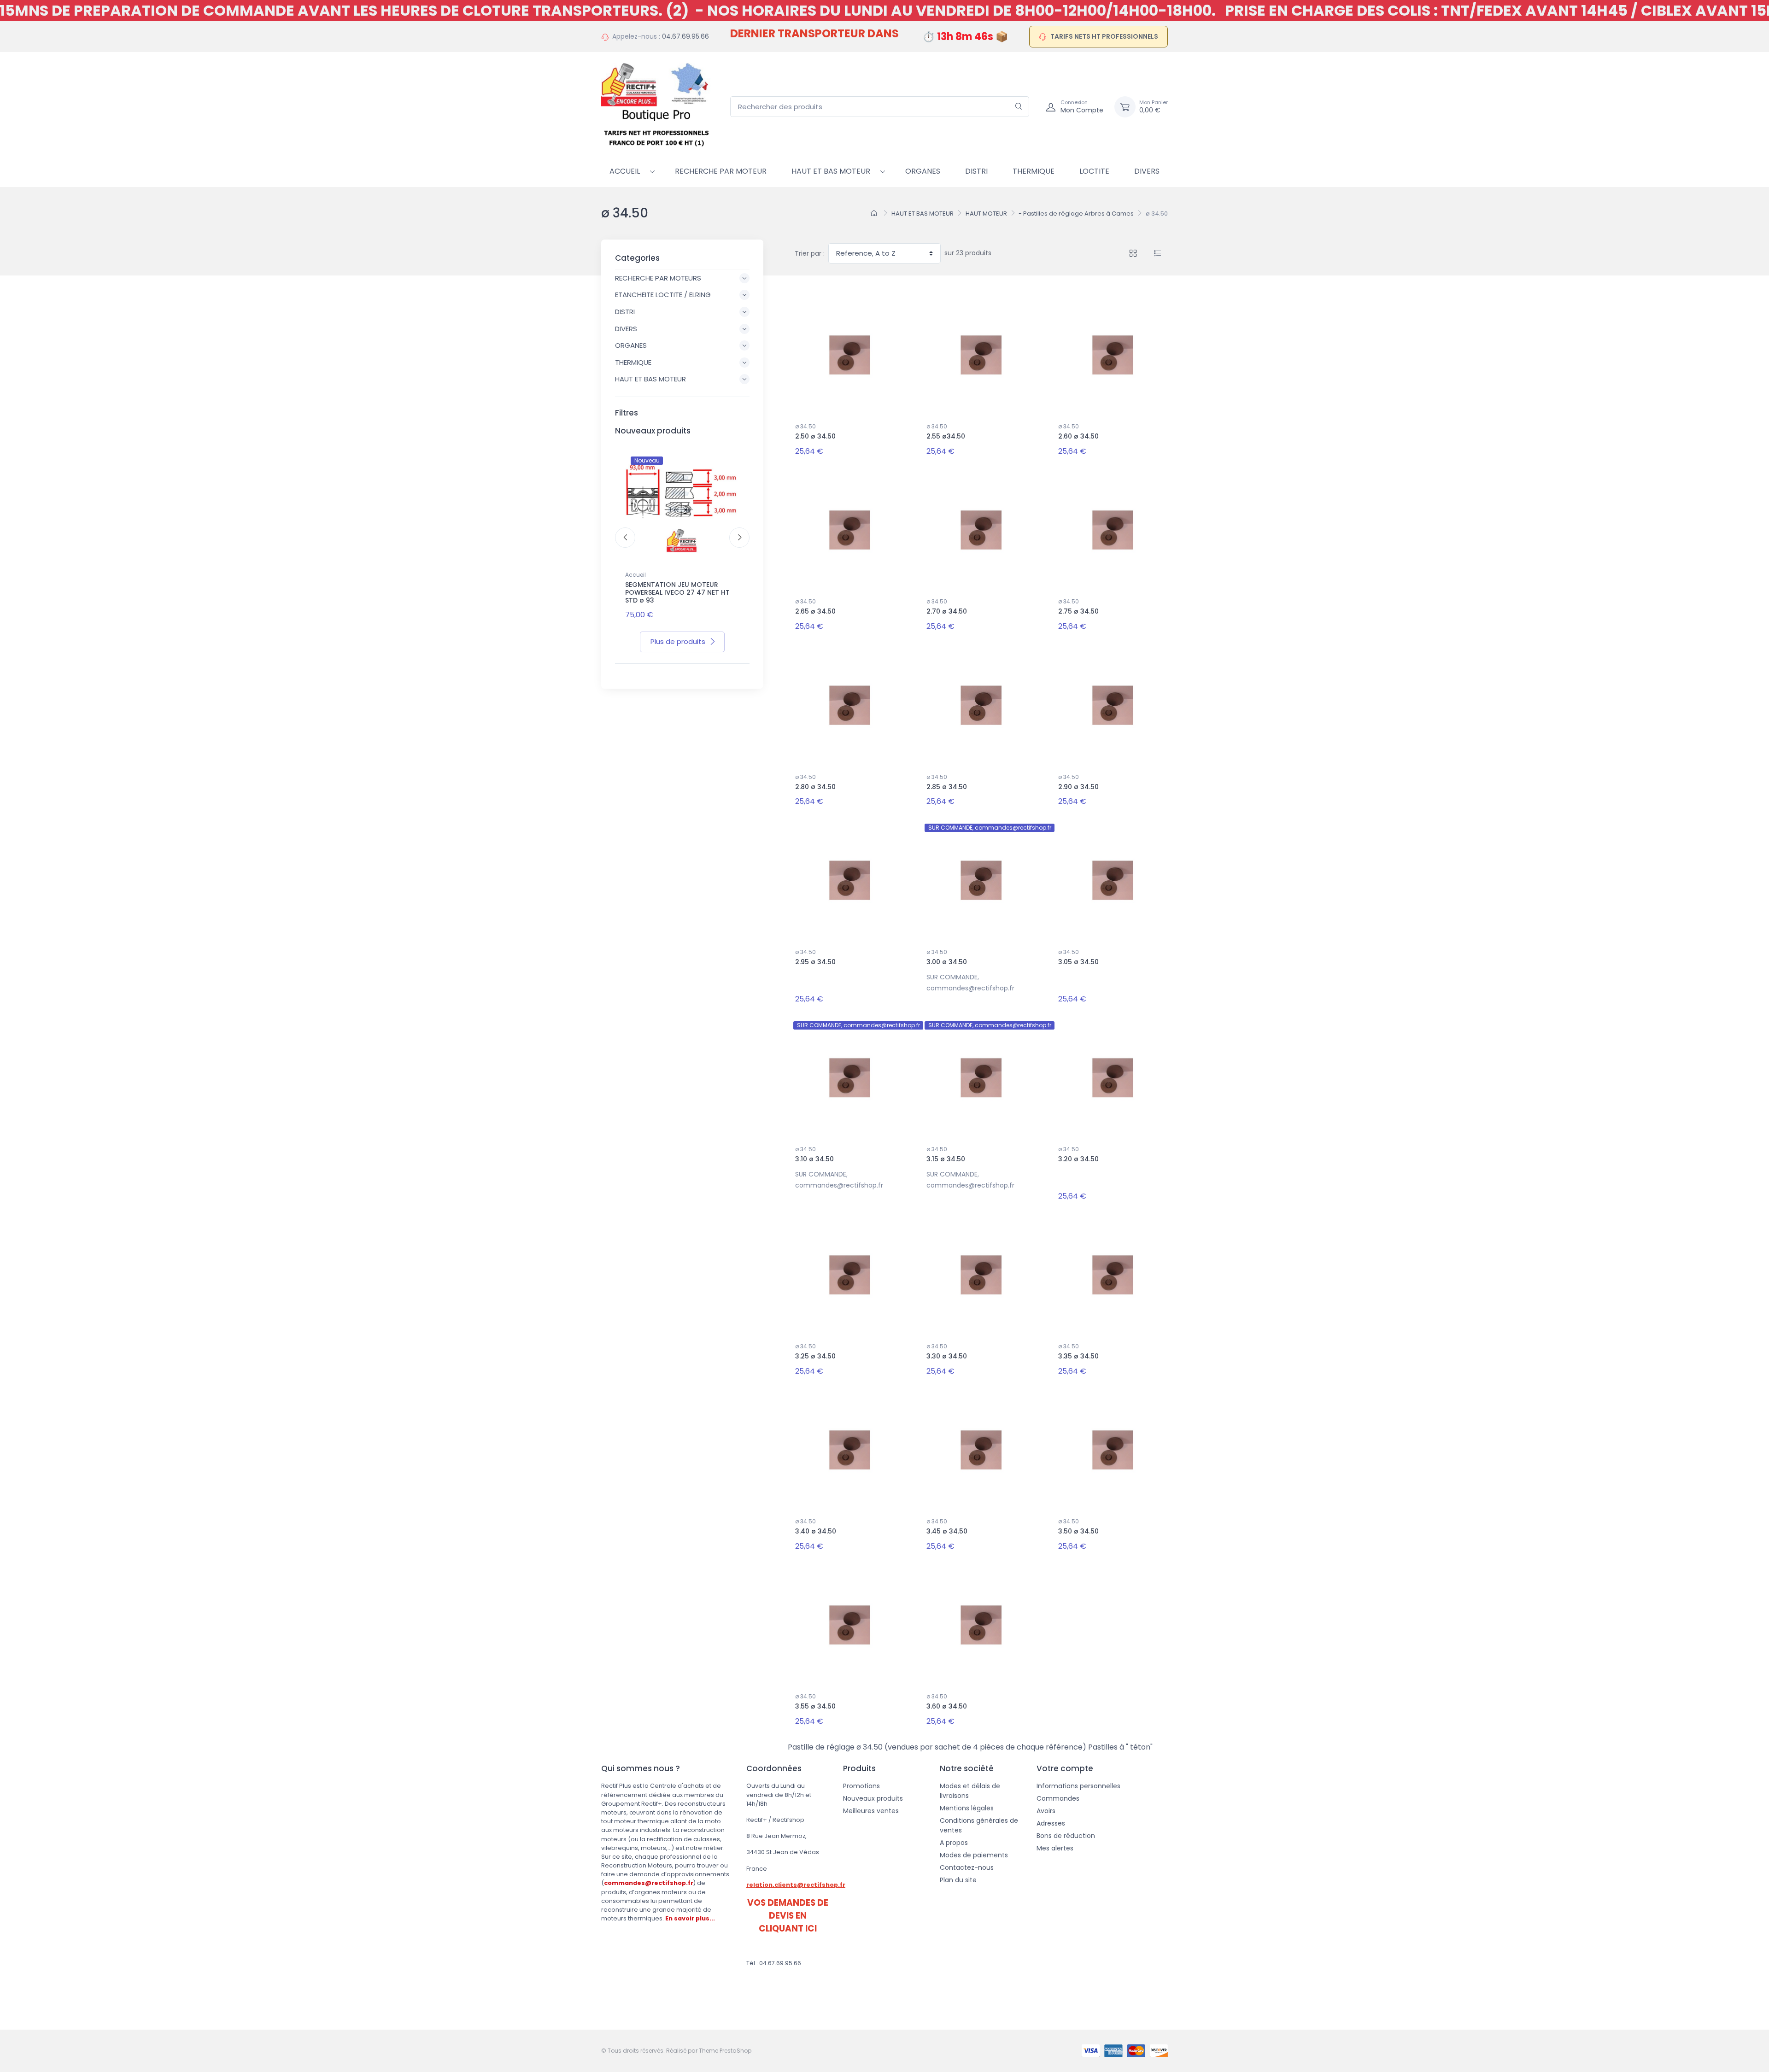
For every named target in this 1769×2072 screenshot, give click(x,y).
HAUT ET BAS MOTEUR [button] (650, 379)
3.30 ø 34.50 (947, 1356)
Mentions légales (967, 1808)
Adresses (1051, 1823)
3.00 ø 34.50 (947, 962)
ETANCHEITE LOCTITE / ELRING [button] (663, 295)
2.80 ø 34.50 (815, 787)
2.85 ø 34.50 (947, 787)
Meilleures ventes (871, 1811)
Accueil (625, 171)
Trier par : (810, 253)
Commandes (1058, 1798)
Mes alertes (1055, 1848)
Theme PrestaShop (725, 2051)
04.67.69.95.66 (685, 36)
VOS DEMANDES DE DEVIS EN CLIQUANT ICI (788, 1916)
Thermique (1034, 171)
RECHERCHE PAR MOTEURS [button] (658, 278)
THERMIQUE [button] (633, 362)
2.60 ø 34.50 (1078, 436)
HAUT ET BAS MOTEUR (831, 171)
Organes (923, 171)
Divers (1147, 171)
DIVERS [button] (626, 329)
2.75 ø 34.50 (1078, 611)
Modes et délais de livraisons (970, 1791)
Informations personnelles (1078, 1786)
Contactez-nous (967, 1867)
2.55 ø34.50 (946, 436)
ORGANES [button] (631, 345)
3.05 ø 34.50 (1078, 962)
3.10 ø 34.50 (814, 1159)
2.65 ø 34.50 (815, 611)
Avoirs (1046, 1811)
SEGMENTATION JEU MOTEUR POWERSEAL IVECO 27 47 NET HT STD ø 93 (677, 592)
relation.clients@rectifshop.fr (796, 1885)
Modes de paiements (974, 1855)
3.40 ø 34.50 (816, 1531)
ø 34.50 (805, 426)
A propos (954, 1843)
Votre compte (1065, 1768)
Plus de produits (678, 641)
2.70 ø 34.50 (947, 611)
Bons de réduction (1066, 1836)
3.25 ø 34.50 (815, 1356)
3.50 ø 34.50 (1078, 1531)
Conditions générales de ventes (979, 1825)
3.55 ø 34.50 (815, 1706)
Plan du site (958, 1880)
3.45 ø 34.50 (947, 1531)
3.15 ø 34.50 (946, 1159)
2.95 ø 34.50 (815, 962)
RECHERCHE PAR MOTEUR (721, 171)
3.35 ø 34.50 (1078, 1356)
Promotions (861, 1786)
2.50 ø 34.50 (815, 436)
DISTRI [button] (625, 312)
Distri (976, 171)
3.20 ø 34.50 (1078, 1159)
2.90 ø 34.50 (1078, 787)
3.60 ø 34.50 (947, 1706)
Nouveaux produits (873, 1798)
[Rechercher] (1019, 107)
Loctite (1094, 171)
